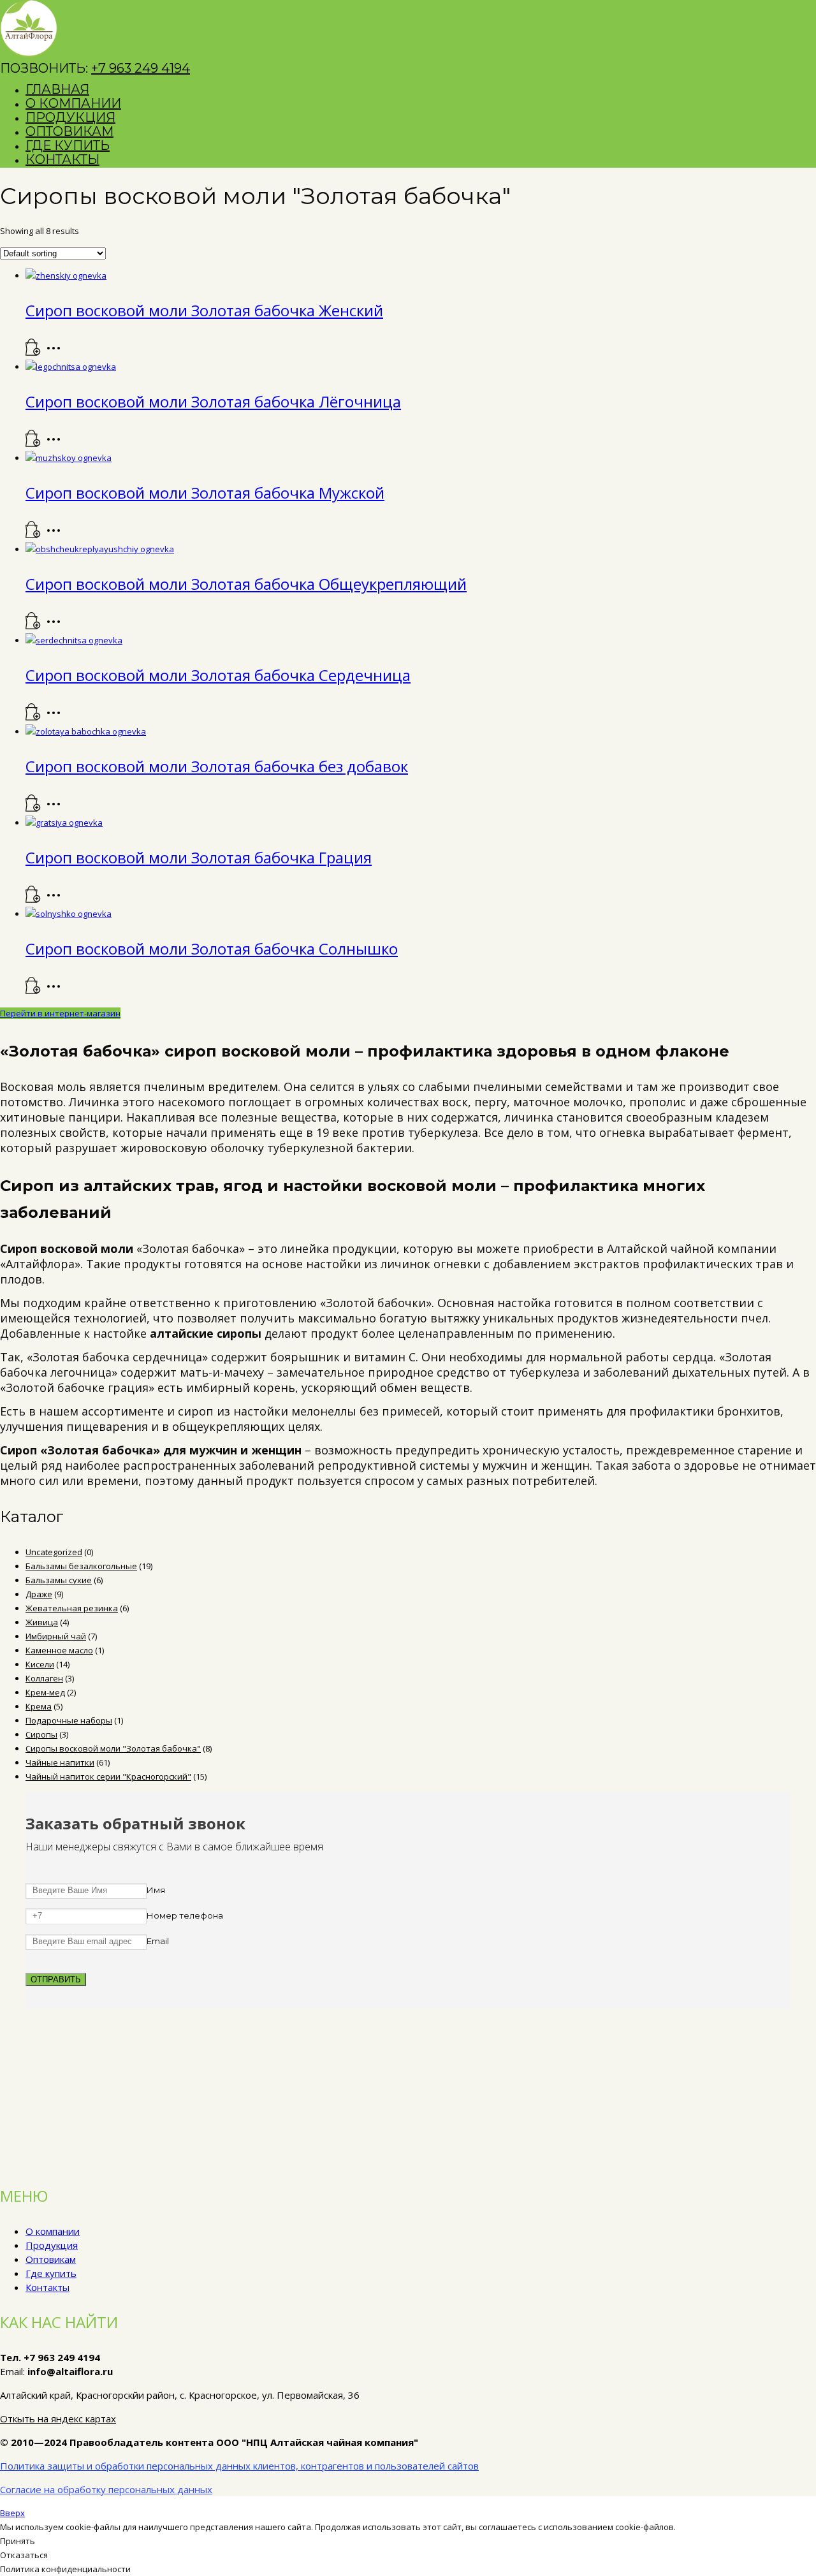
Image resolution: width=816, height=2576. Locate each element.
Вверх (12, 2513)
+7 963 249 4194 (141, 68)
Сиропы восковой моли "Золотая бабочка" (113, 1748)
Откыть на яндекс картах (58, 2419)
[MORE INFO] (57, 353)
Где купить (51, 2273)
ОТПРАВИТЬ (56, 1980)
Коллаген (44, 1678)
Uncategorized (54, 1552)
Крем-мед (45, 1692)
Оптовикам (51, 2259)
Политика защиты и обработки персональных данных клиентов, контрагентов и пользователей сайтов (239, 2466)
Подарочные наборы (69, 1720)
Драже (39, 1594)
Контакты (47, 2287)
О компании (53, 2231)
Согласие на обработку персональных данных (106, 2489)
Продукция (52, 2245)
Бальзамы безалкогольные (81, 1566)
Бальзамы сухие (59, 1580)
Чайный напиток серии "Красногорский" (108, 1776)
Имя (156, 1890)
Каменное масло (59, 1650)
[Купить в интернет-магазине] (33, 353)
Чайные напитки (60, 1762)
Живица (42, 1622)
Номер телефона (185, 1915)
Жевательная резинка (72, 1608)
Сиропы (41, 1734)
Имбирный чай (56, 1636)
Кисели (40, 1664)
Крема (39, 1706)
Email (158, 1941)
